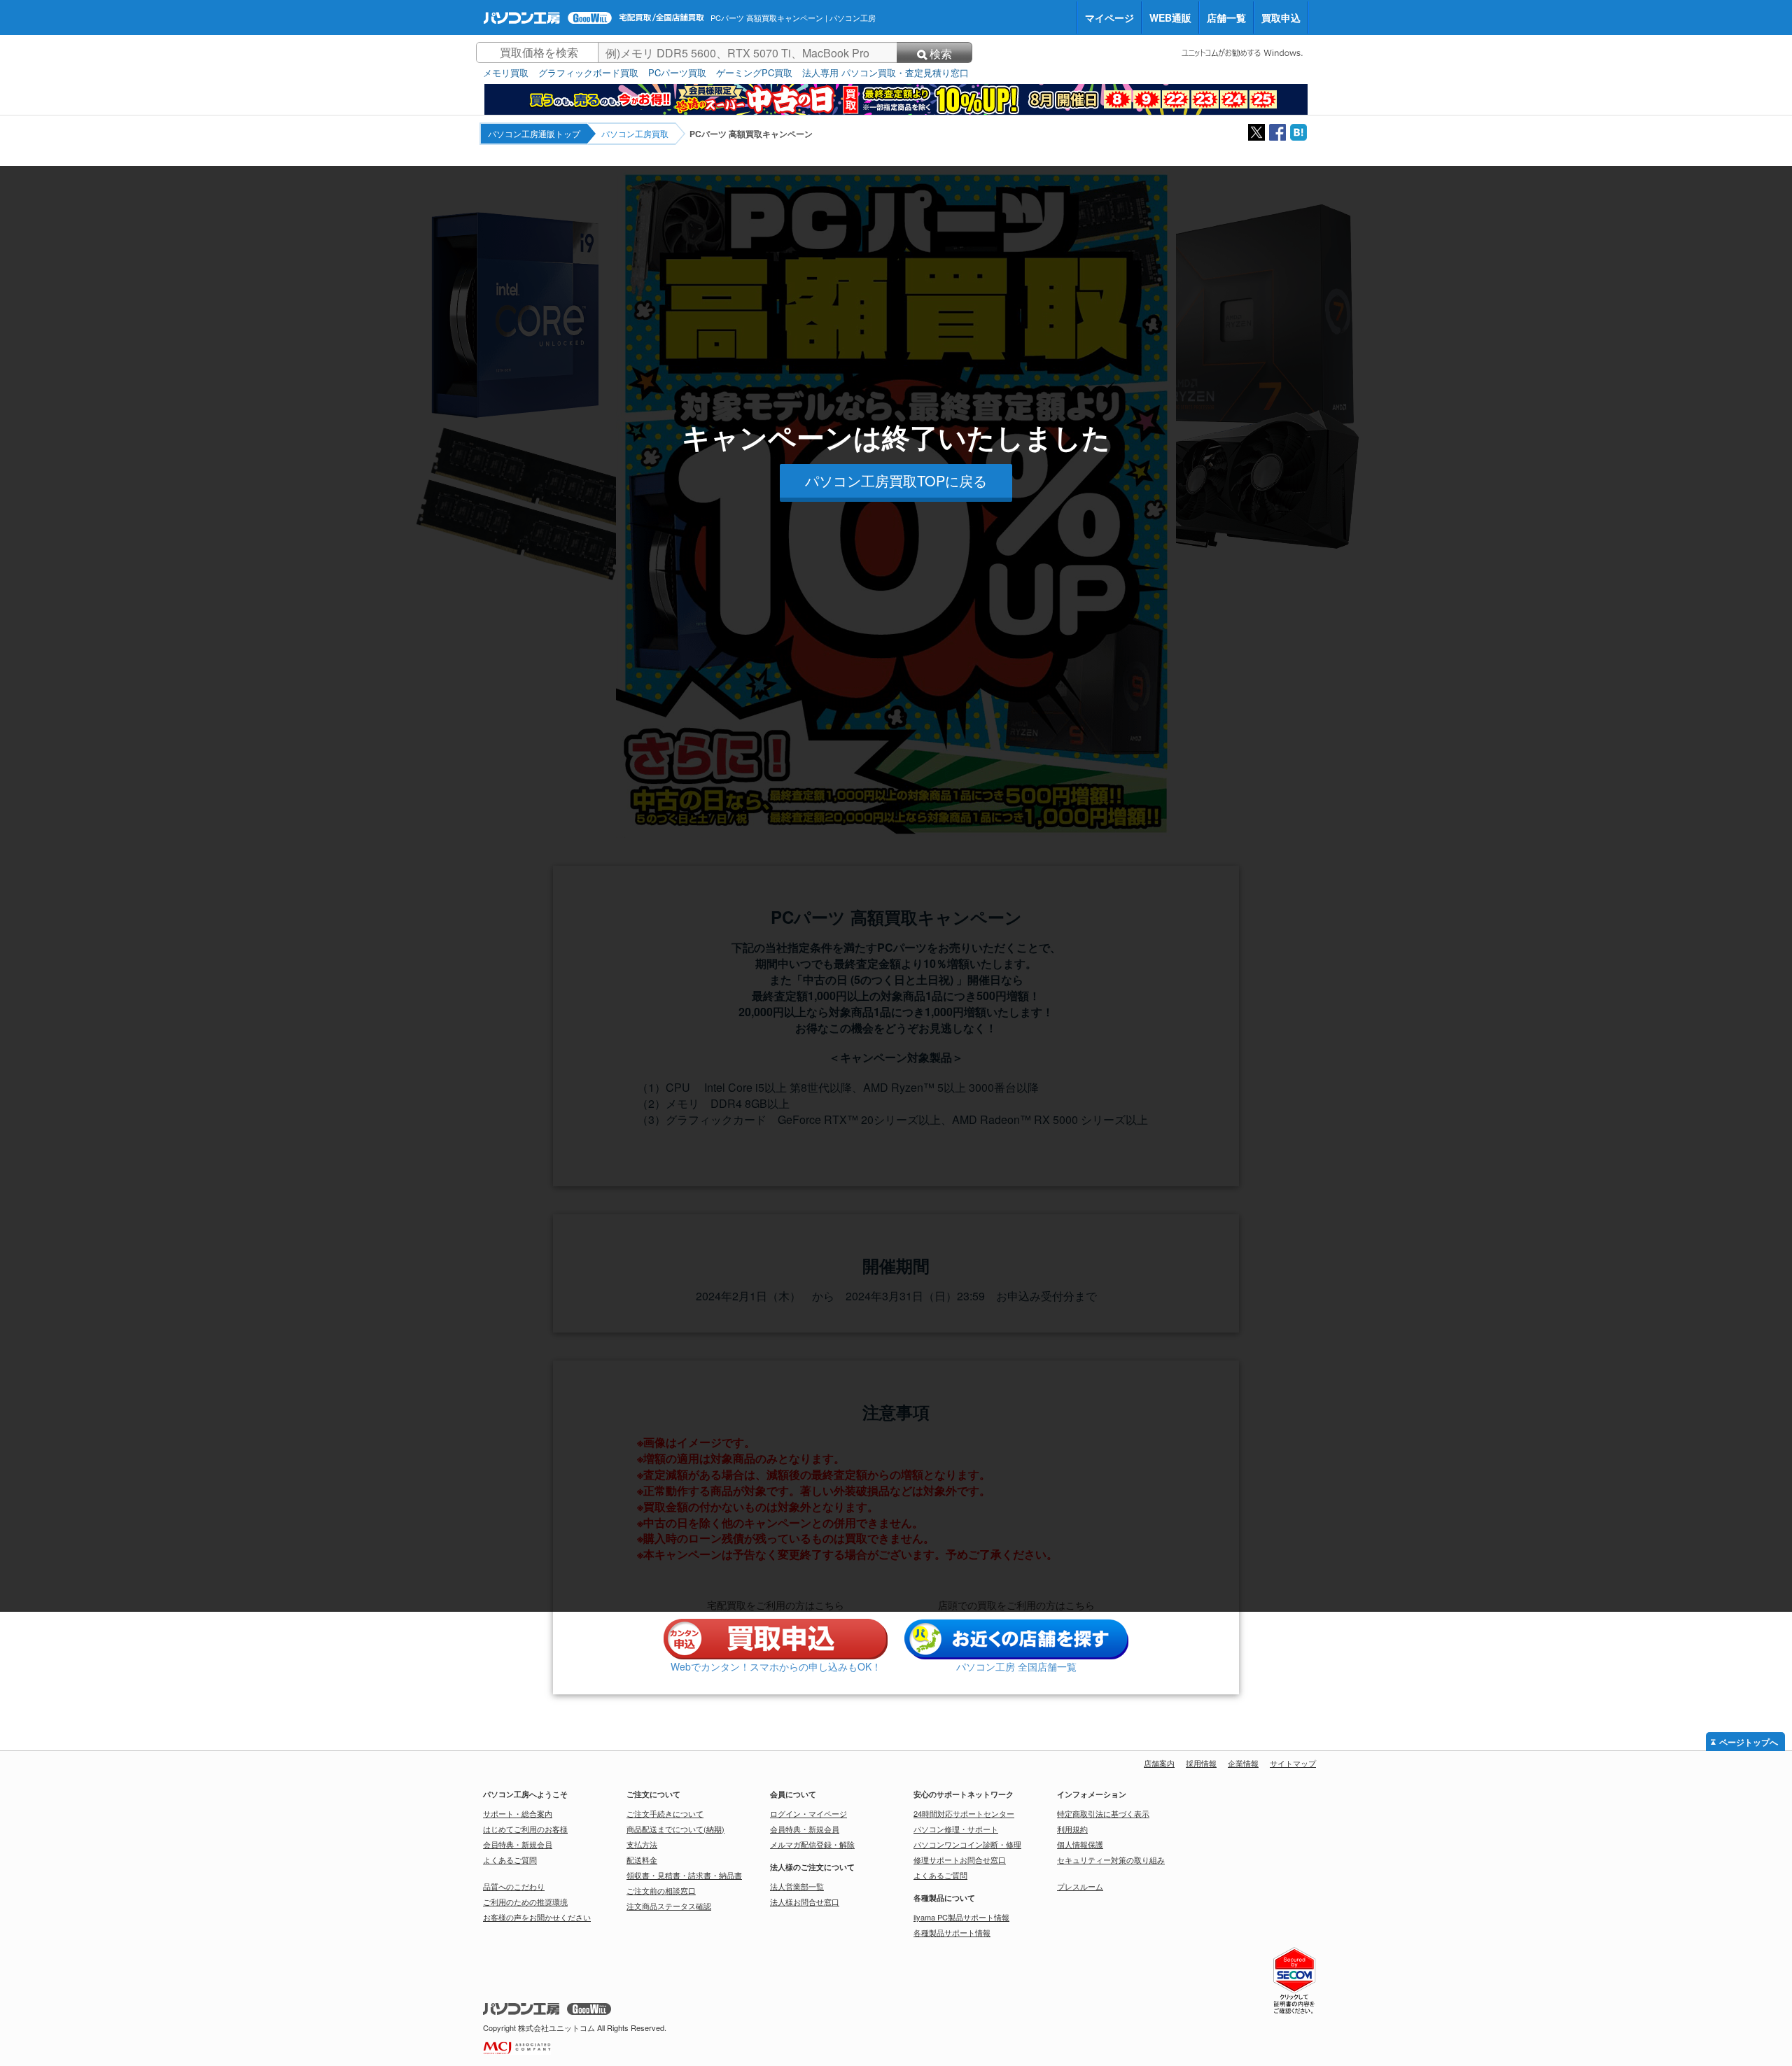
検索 (941, 54)
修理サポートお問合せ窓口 (960, 1860)
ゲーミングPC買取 (754, 73)
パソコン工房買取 (635, 133)
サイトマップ (1293, 1763)
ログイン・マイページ (808, 1813)
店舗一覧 (1226, 17)
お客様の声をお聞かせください (537, 1917)
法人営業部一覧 (797, 1886)
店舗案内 (1159, 1763)
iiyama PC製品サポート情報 (961, 1917)
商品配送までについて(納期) (675, 1829)
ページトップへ (1749, 1743)
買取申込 (1281, 17)
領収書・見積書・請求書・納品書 (684, 1875)
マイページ (1109, 17)
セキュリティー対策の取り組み (1111, 1860)
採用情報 (1201, 1763)
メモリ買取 (506, 73)
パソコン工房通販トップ (534, 133)
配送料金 (642, 1860)
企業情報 (1243, 1763)
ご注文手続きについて (665, 1813)
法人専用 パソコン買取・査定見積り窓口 (885, 73)
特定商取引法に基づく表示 (1103, 1813)
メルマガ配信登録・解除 (812, 1844)
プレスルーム (1080, 1886)
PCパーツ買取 (677, 73)
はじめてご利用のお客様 (525, 1829)
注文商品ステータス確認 (669, 1906)
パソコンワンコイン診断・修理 (967, 1844)
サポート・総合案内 (518, 1813)
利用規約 (1072, 1829)
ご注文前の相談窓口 (661, 1890)
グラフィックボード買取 (588, 73)
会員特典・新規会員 (518, 1844)
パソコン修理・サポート (956, 1829)
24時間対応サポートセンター (964, 1813)
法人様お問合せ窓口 (805, 1902)
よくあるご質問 (510, 1860)
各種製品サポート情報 (952, 1932)
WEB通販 (1170, 17)
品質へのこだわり (514, 1886)
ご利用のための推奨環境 (525, 1902)
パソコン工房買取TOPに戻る (896, 480)
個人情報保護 (1080, 1844)
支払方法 (642, 1844)
